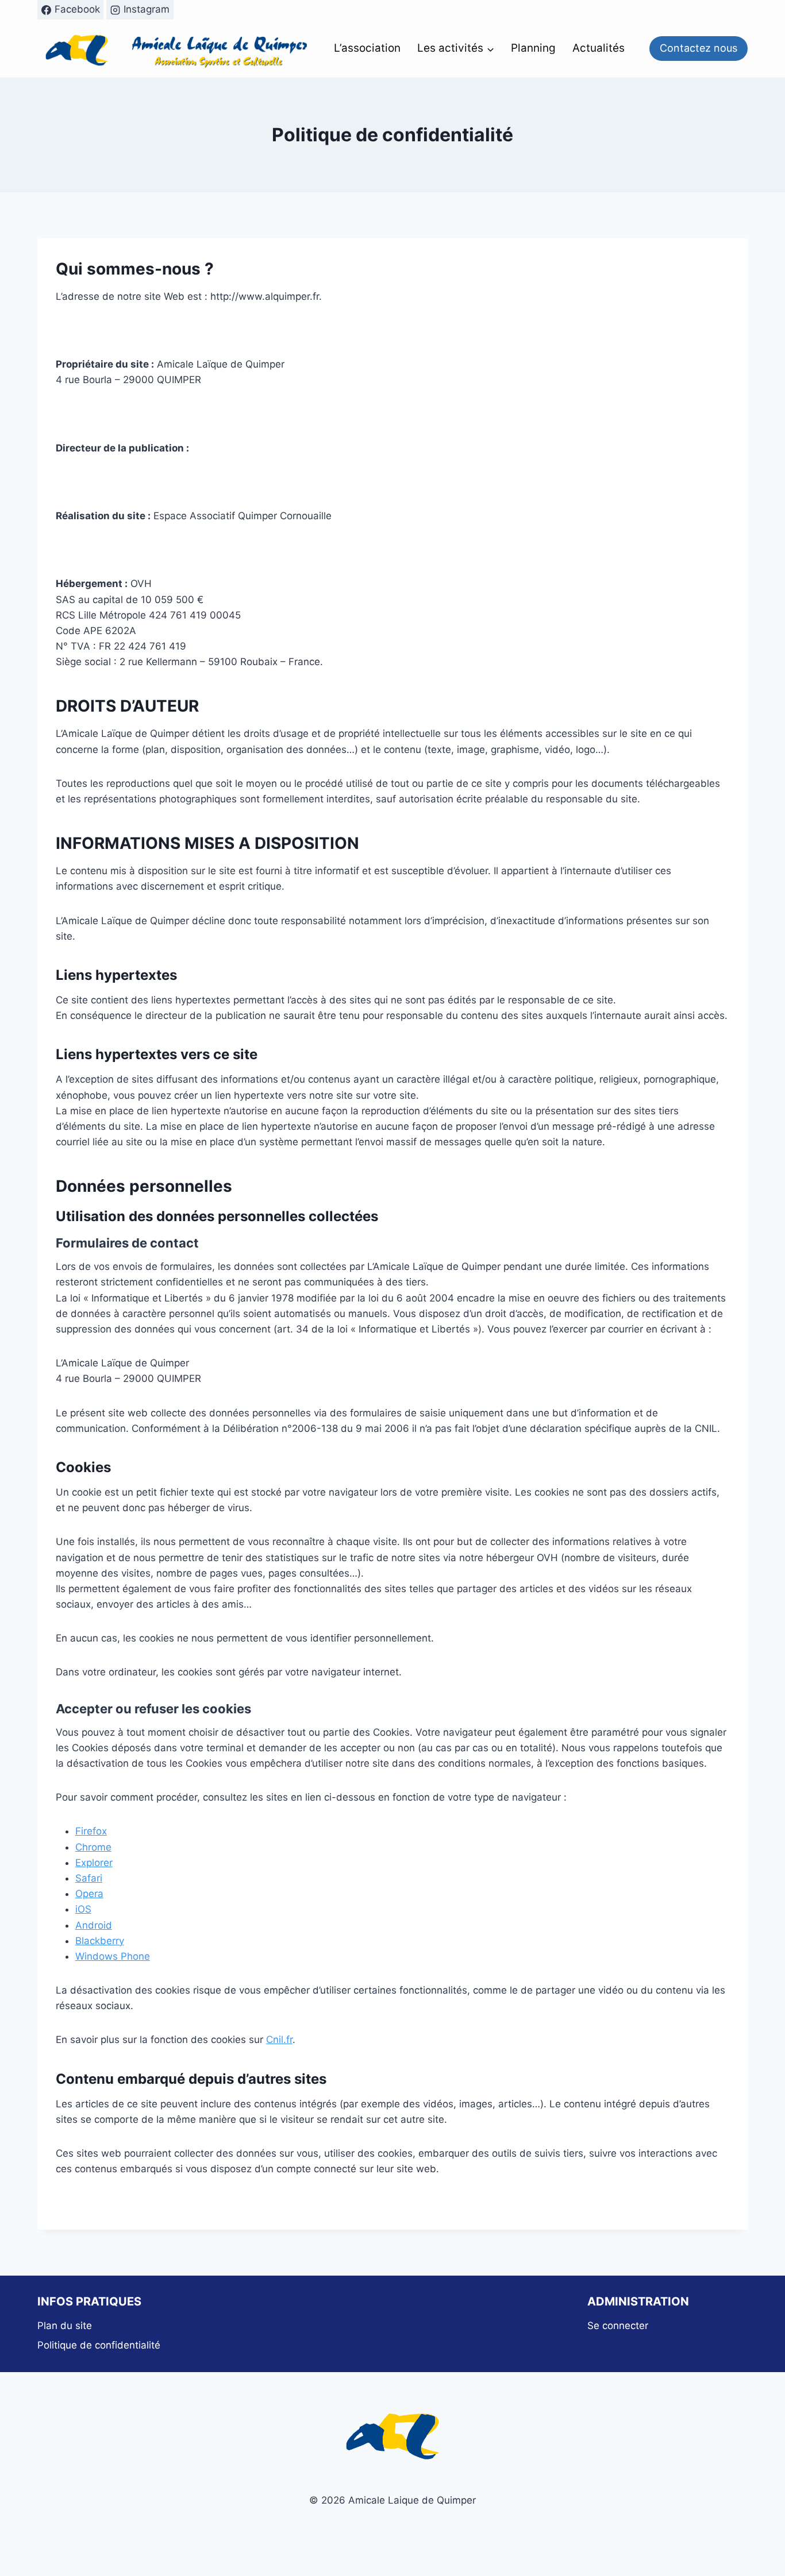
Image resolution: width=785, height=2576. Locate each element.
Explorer (94, 1863)
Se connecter (618, 2326)
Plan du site (65, 2326)
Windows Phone (113, 1956)
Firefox (91, 1831)
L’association (367, 48)
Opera (89, 1894)
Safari (89, 1878)
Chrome (93, 1847)
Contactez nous (699, 48)
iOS (83, 1909)
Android (94, 1925)
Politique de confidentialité (99, 2345)
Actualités (599, 48)
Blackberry (100, 1941)
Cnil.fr (279, 2040)
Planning (533, 48)
